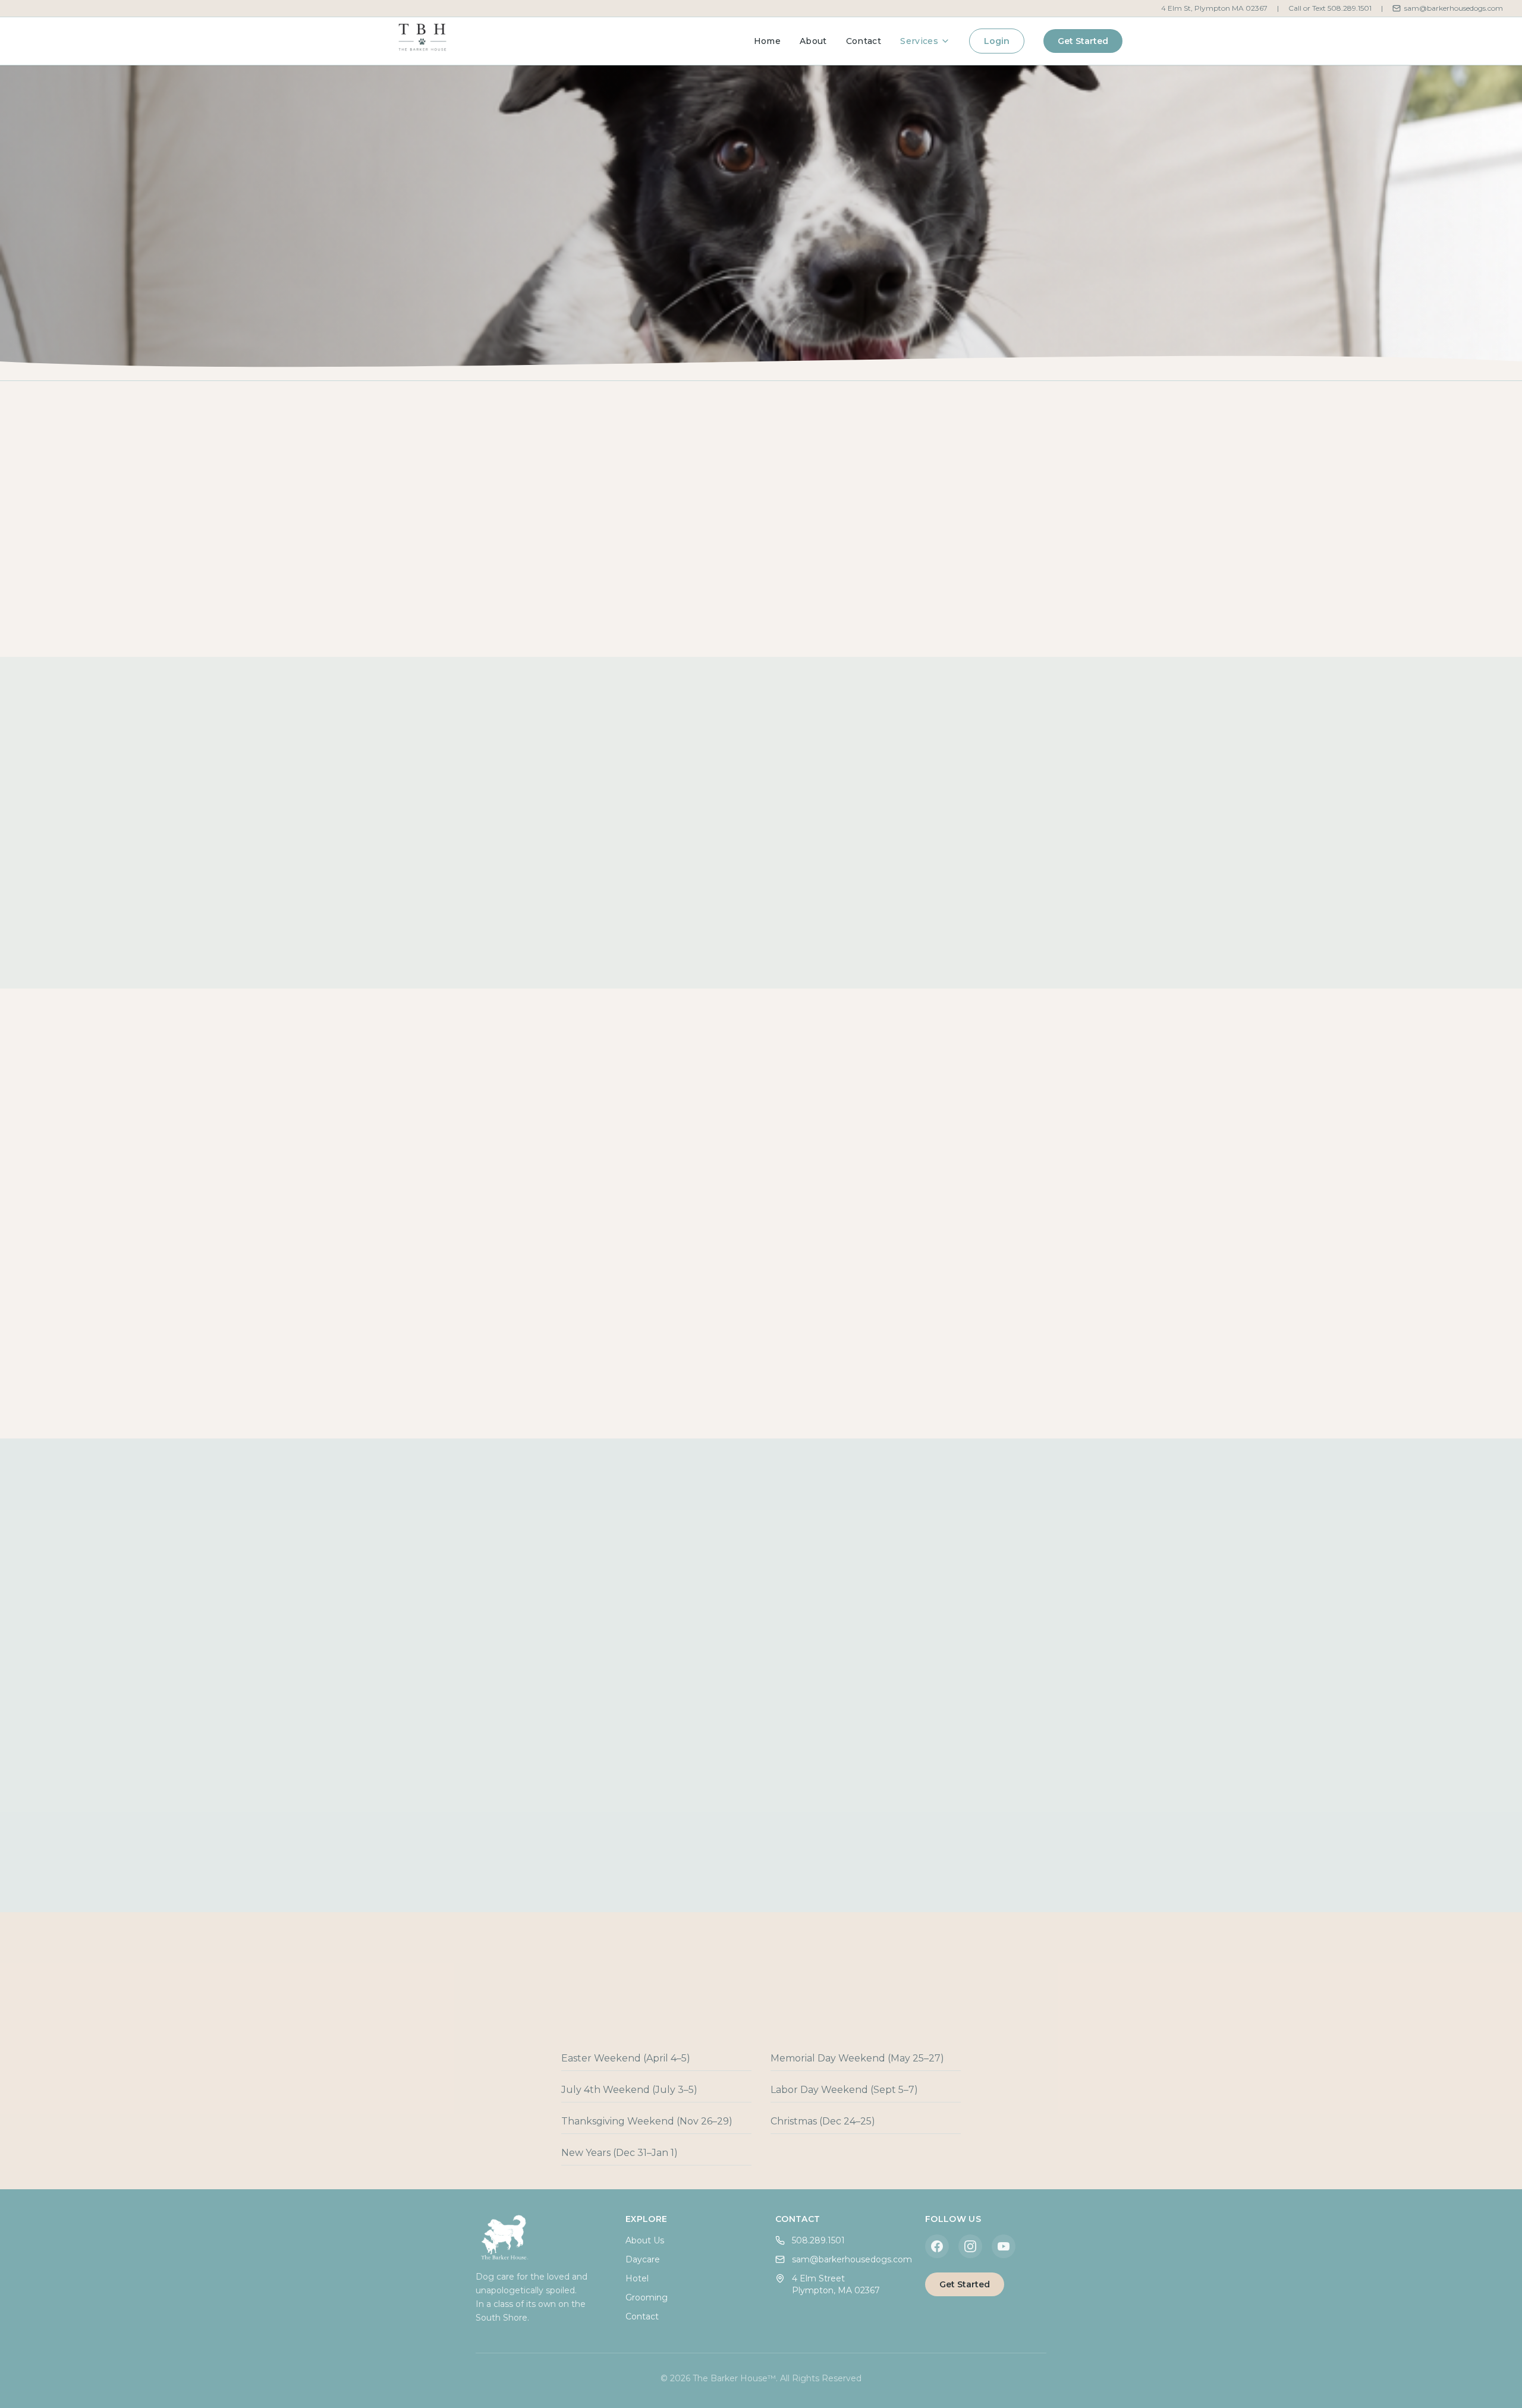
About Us (645, 2240)
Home (767, 41)
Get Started (1083, 41)
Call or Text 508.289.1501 (1330, 8)
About (813, 41)
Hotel (637, 2278)
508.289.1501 (818, 2240)
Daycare (643, 2259)
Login (997, 41)
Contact (864, 41)
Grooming (647, 2297)
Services (919, 41)
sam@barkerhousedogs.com (1454, 8)
